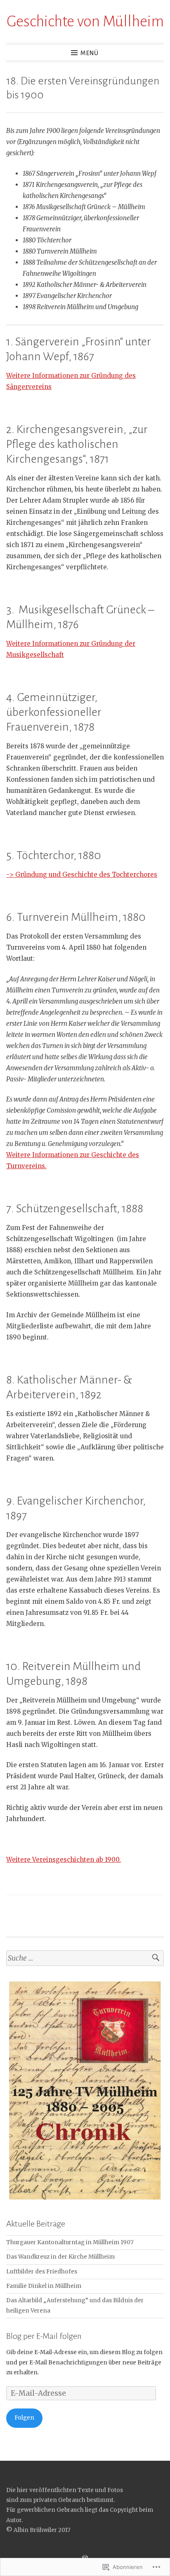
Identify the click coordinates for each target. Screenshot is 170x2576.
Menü (90, 53)
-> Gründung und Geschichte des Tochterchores (82, 875)
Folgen (24, 2418)
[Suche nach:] (85, 1958)
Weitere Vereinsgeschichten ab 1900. (64, 1860)
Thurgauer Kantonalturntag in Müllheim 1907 (70, 2242)
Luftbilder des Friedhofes (42, 2272)
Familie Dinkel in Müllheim (44, 2286)
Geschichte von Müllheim (85, 21)
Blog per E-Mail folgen (44, 2336)
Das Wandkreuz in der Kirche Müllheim (60, 2257)
